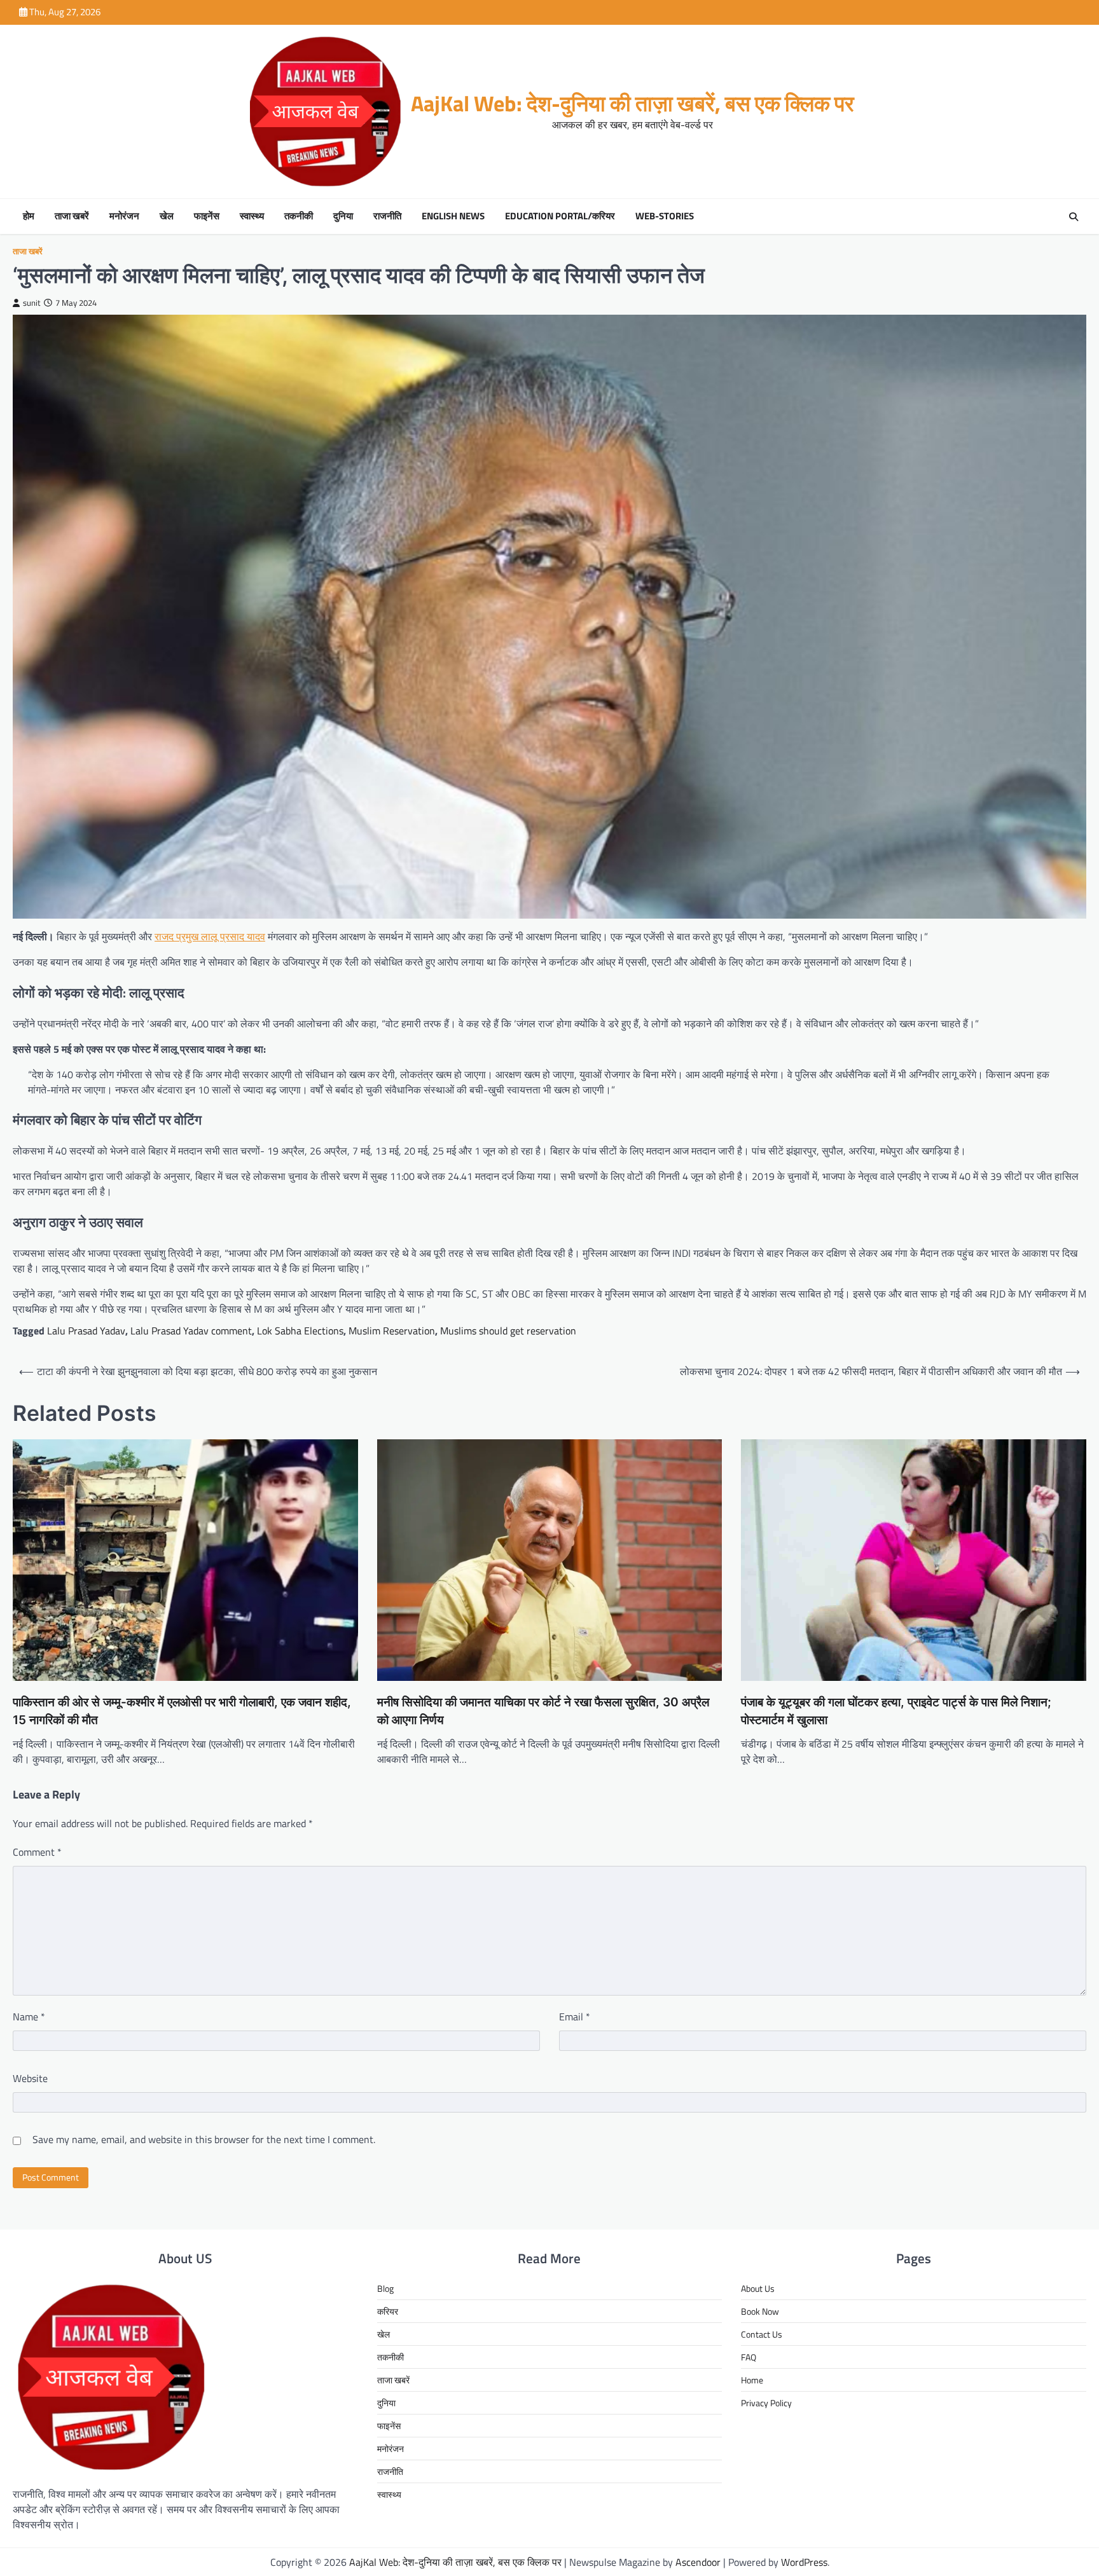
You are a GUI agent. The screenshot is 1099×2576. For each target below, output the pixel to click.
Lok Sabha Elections (300, 1331)
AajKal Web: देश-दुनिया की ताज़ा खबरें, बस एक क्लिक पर (632, 103)
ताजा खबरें (72, 216)
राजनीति (387, 216)
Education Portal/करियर (560, 216)
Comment (37, 1852)
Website (30, 2078)
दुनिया (343, 216)
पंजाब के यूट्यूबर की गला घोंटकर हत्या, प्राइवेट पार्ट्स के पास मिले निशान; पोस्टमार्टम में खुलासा (896, 1711)
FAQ (749, 2357)
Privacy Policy (766, 2403)
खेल (167, 216)
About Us (758, 2288)
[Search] (1074, 217)
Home (752, 2380)
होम (29, 216)
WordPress (804, 2562)
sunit (32, 303)
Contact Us (762, 2334)
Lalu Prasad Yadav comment (191, 1331)
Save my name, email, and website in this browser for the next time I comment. (204, 2139)
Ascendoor (698, 2562)
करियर (388, 2311)
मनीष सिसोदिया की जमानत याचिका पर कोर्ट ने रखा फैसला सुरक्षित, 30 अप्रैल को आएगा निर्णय (543, 1711)
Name (29, 2017)
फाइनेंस (207, 216)
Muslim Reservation (392, 1331)
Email (575, 2017)
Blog (385, 2288)
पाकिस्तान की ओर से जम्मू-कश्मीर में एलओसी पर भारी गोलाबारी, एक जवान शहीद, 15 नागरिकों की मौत (182, 1711)
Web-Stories (665, 216)
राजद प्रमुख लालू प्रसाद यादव (210, 936)
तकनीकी (299, 216)
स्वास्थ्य (252, 216)
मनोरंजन (124, 216)
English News (453, 216)
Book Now (760, 2311)
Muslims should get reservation (508, 1331)
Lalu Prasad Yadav (86, 1331)
